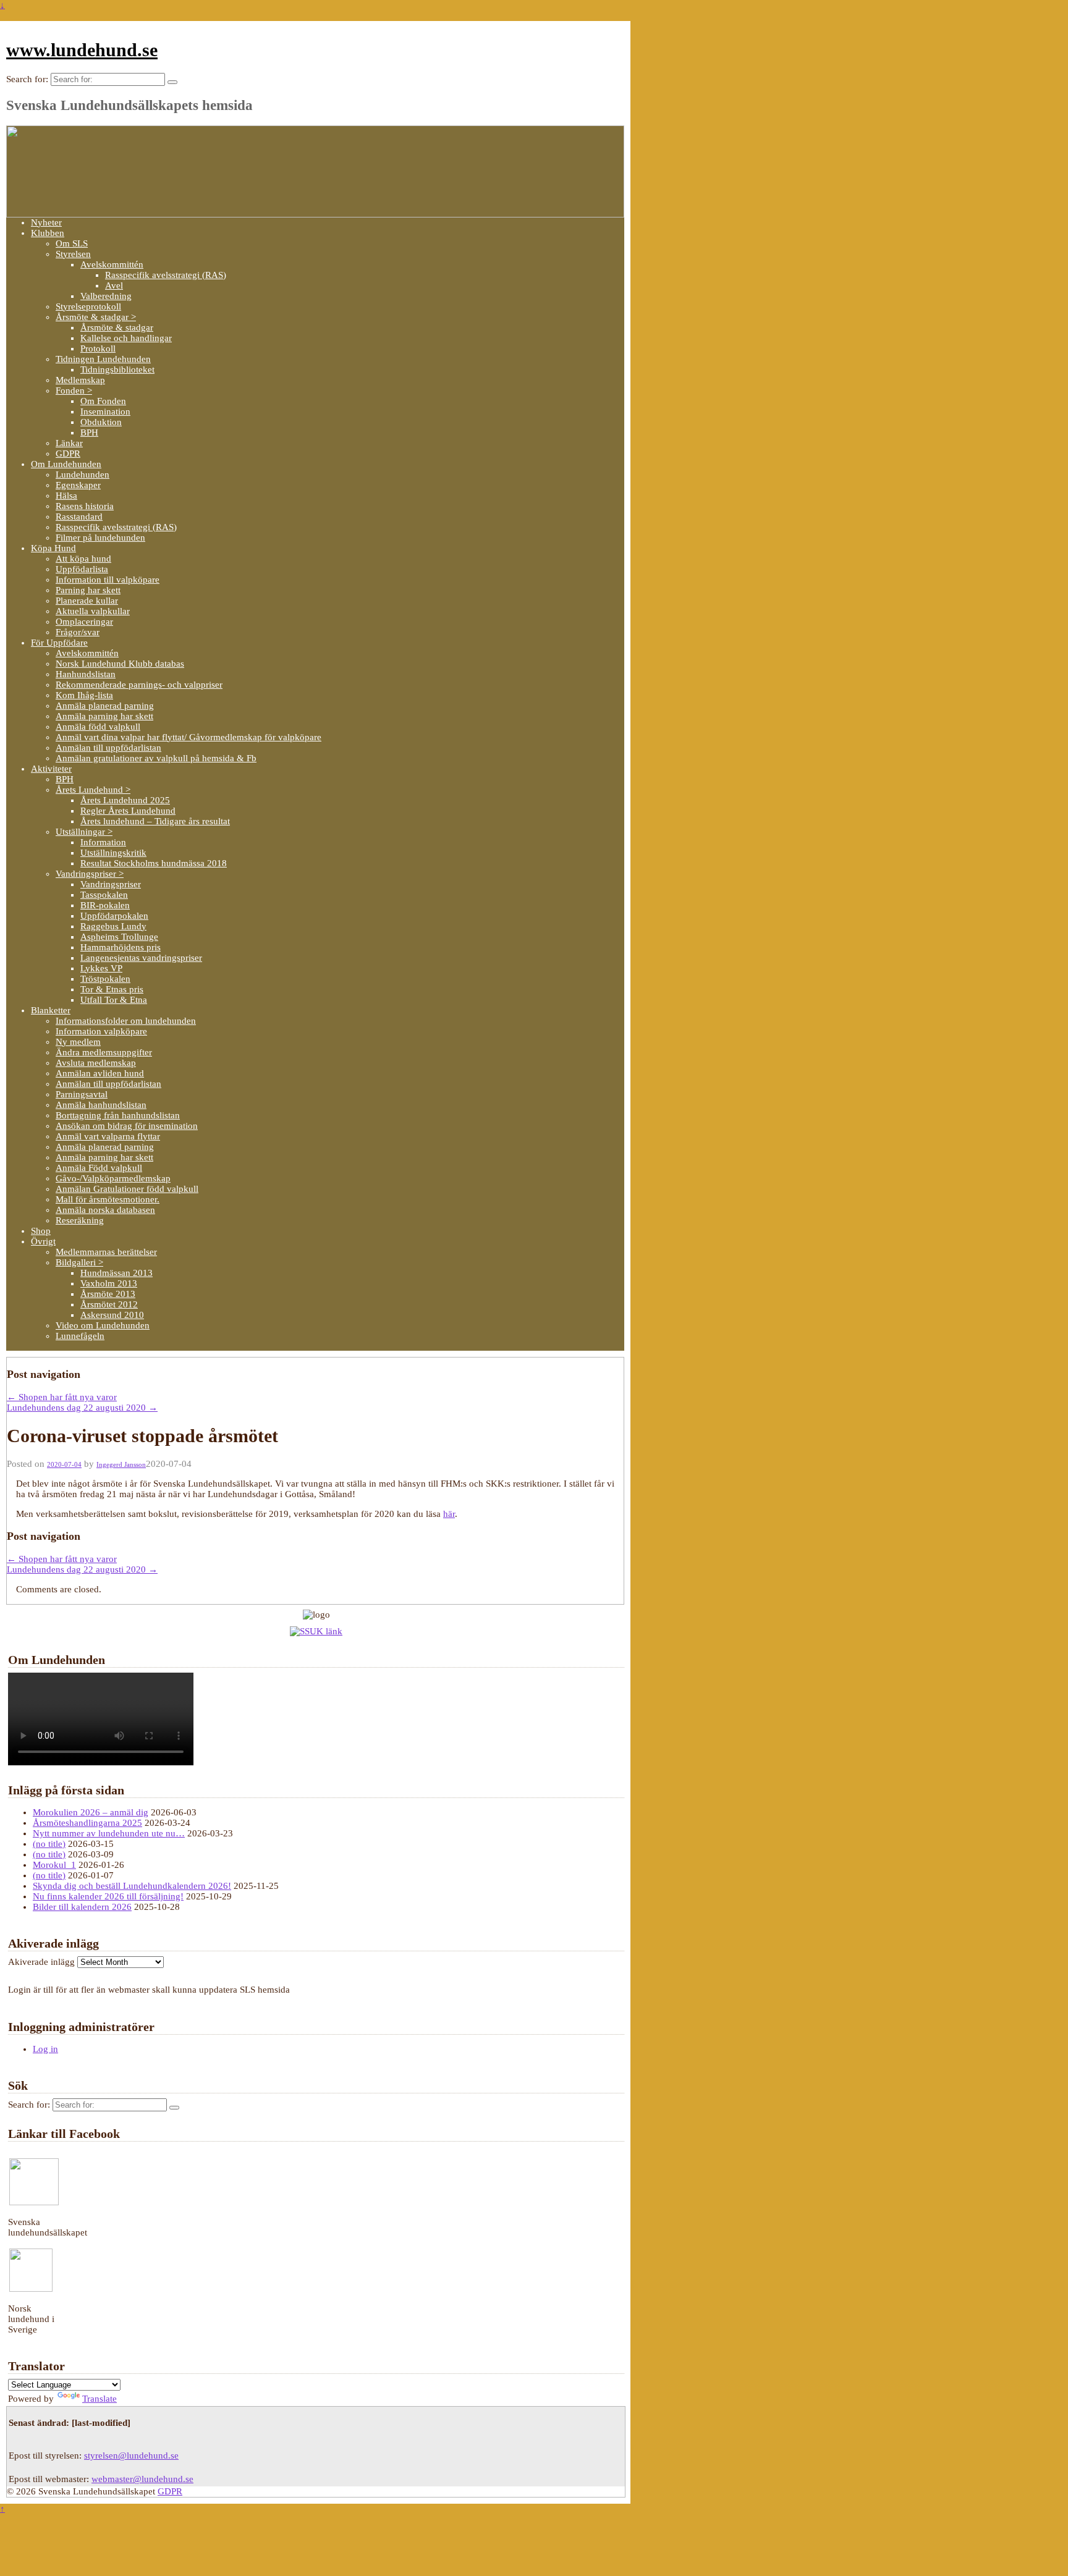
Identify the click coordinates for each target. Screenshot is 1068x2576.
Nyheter (46, 222)
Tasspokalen (104, 895)
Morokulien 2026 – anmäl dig (91, 1812)
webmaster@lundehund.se (142, 2479)
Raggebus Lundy (113, 926)
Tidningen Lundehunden (103, 359)
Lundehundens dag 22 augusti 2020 (82, 1408)
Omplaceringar (84, 622)
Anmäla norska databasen (105, 1210)
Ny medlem (78, 1042)
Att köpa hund (83, 559)
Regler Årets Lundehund (128, 811)
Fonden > (74, 391)
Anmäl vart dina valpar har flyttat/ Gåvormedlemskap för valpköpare (189, 737)
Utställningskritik (113, 853)
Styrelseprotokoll (88, 306)
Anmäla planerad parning (105, 706)
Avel (114, 285)
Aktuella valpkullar (93, 611)
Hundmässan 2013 (117, 1273)
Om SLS (72, 243)
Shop (41, 1231)
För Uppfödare (59, 643)
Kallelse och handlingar (126, 338)
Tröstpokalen (105, 979)
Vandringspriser (111, 884)
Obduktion (101, 422)
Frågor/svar (78, 632)
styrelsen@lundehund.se (131, 2456)
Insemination (105, 412)
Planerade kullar (87, 601)
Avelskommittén (112, 264)
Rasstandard (79, 517)
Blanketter (51, 1010)
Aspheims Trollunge (119, 937)
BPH (89, 433)
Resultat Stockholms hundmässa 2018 (154, 863)
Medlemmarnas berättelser (106, 1252)
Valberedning (106, 296)
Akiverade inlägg (41, 1962)
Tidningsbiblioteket (117, 370)
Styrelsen (73, 254)
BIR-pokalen (105, 905)
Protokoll (98, 348)
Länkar (69, 443)
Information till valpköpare (108, 580)
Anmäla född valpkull (98, 727)
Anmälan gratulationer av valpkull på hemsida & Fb (156, 758)
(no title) (49, 1844)
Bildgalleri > (79, 1262)
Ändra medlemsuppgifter (104, 1052)
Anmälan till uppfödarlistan (108, 748)
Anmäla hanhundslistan (101, 1105)
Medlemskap (80, 380)
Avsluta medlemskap (96, 1063)
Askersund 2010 (112, 1315)
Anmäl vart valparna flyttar (108, 1136)
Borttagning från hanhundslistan (118, 1115)
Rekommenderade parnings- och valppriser (139, 685)
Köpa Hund (53, 548)
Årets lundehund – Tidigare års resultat (155, 821)
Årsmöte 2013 (108, 1294)
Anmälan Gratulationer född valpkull (127, 1189)
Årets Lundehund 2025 (125, 800)
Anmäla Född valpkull (99, 1168)
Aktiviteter (51, 769)
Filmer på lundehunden (100, 538)
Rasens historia (85, 506)
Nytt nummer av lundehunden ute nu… (109, 1833)
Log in (45, 2049)
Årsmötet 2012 (109, 1304)
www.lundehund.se (82, 50)
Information (103, 842)
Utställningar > (84, 832)
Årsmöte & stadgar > (96, 317)
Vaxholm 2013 (109, 1283)
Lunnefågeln (80, 1336)
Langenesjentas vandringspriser (141, 958)
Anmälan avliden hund (100, 1073)
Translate (100, 2399)
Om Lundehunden (66, 464)
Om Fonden (103, 401)
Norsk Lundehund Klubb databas (120, 664)
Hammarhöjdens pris (121, 947)
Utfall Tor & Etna (114, 1000)
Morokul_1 (54, 1865)
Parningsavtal (82, 1094)
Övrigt (43, 1241)
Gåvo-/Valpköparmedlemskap (113, 1178)
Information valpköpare (101, 1031)
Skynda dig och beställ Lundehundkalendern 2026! (132, 1886)
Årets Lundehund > (93, 790)
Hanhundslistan (86, 674)
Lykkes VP (101, 968)
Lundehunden (83, 475)
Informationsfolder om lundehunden (126, 1021)
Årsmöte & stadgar (117, 327)
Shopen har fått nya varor (62, 1397)
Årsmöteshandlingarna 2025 (87, 1823)
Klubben (48, 233)
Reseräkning (80, 1220)
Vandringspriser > (90, 874)
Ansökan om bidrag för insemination (127, 1126)
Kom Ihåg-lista (84, 695)
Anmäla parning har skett (104, 716)
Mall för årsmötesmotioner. (108, 1199)
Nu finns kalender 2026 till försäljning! (108, 1896)
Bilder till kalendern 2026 (82, 1907)
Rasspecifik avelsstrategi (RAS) (166, 275)
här (449, 1514)
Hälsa (66, 496)
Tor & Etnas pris (112, 989)
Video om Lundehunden (103, 1325)
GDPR (68, 454)
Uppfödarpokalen (114, 916)
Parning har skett (88, 590)
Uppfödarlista (82, 569)
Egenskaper (78, 485)
